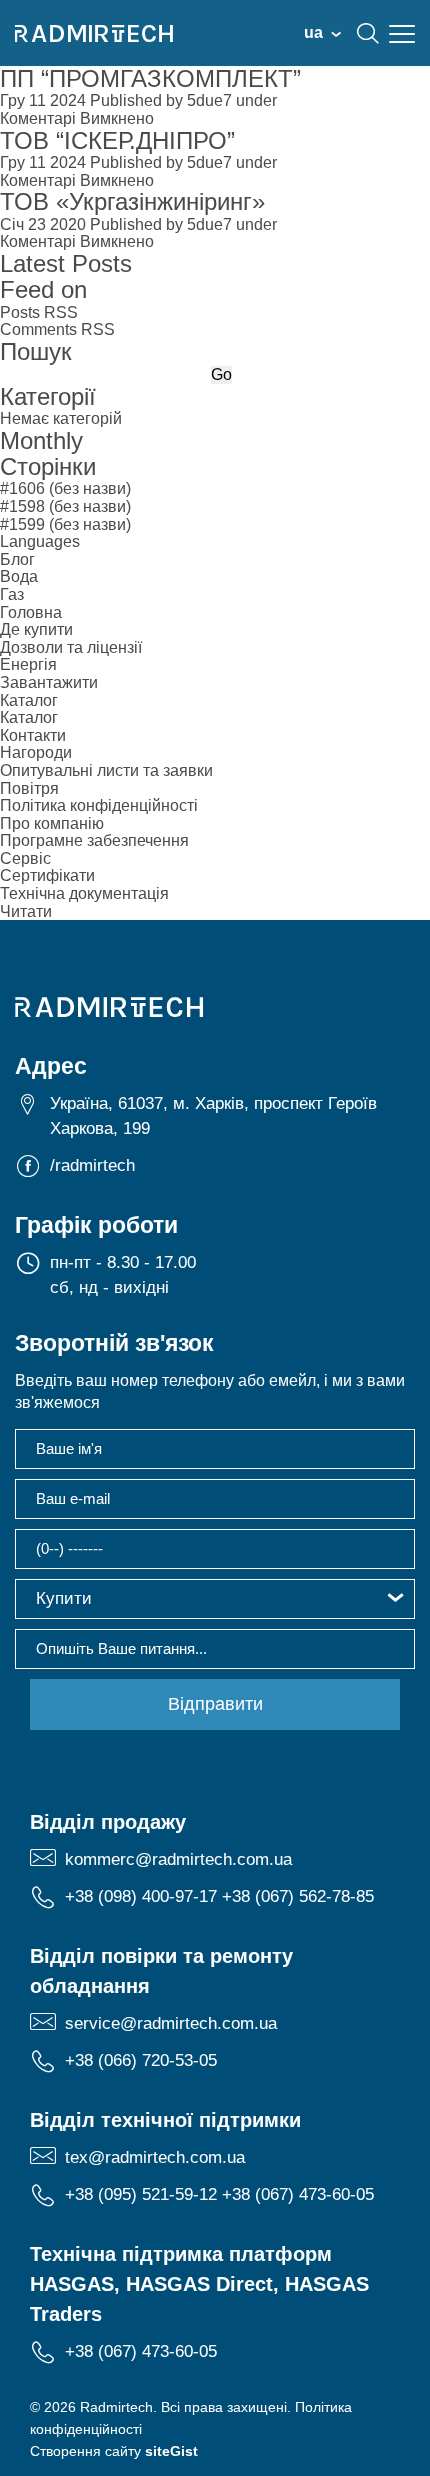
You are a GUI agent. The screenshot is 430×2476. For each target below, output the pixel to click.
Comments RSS (57, 329)
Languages (40, 541)
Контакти (33, 735)
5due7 (209, 100)
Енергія (28, 664)
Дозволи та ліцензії (71, 647)
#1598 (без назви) (65, 506)
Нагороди (36, 752)
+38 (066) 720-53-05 (141, 2060)
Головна (31, 612)
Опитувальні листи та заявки (106, 770)
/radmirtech (92, 1165)
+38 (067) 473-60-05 (298, 2194)
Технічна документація (84, 893)
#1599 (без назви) (65, 524)
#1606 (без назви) (65, 488)
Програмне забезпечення (94, 840)
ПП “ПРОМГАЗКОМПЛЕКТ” (150, 78)
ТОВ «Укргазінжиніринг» (132, 201)
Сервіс (25, 858)
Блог (17, 559)
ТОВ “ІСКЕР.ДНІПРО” (117, 140)
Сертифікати (47, 875)
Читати (26, 911)
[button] (215, 1599)
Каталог (29, 700)
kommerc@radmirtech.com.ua (178, 1859)
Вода (19, 576)
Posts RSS (39, 312)
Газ (12, 594)
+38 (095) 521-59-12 (141, 2194)
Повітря (29, 788)
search (368, 33)
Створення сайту (114, 2451)
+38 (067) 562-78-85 (298, 1896)
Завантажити (49, 682)
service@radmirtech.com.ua (171, 2023)
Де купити (36, 629)
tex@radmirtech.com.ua (155, 2157)
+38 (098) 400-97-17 (141, 1896)
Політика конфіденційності (99, 805)
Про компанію (52, 823)
